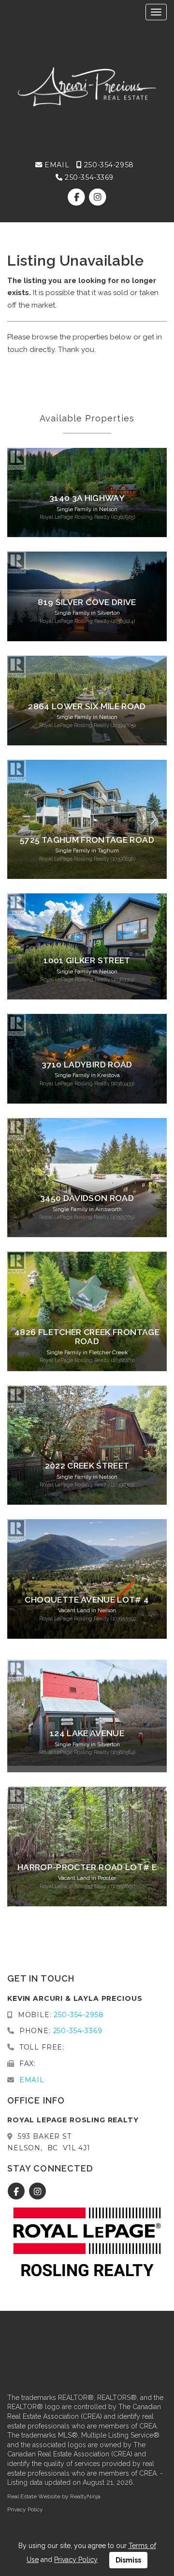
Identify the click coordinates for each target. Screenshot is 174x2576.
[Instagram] (97, 198)
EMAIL (56, 165)
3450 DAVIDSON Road (87, 1198)
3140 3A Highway (87, 498)
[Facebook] (78, 198)
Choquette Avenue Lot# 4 (87, 1600)
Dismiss (128, 2560)
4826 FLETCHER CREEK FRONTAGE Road (87, 1337)
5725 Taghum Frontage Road (87, 840)
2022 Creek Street (87, 1466)
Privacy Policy (25, 2509)
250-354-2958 (108, 165)
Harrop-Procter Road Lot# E (87, 1867)
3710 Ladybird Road (87, 1065)
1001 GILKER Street (87, 960)
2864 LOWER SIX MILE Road (87, 706)
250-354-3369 (88, 177)
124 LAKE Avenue (87, 1733)
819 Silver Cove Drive (87, 602)
